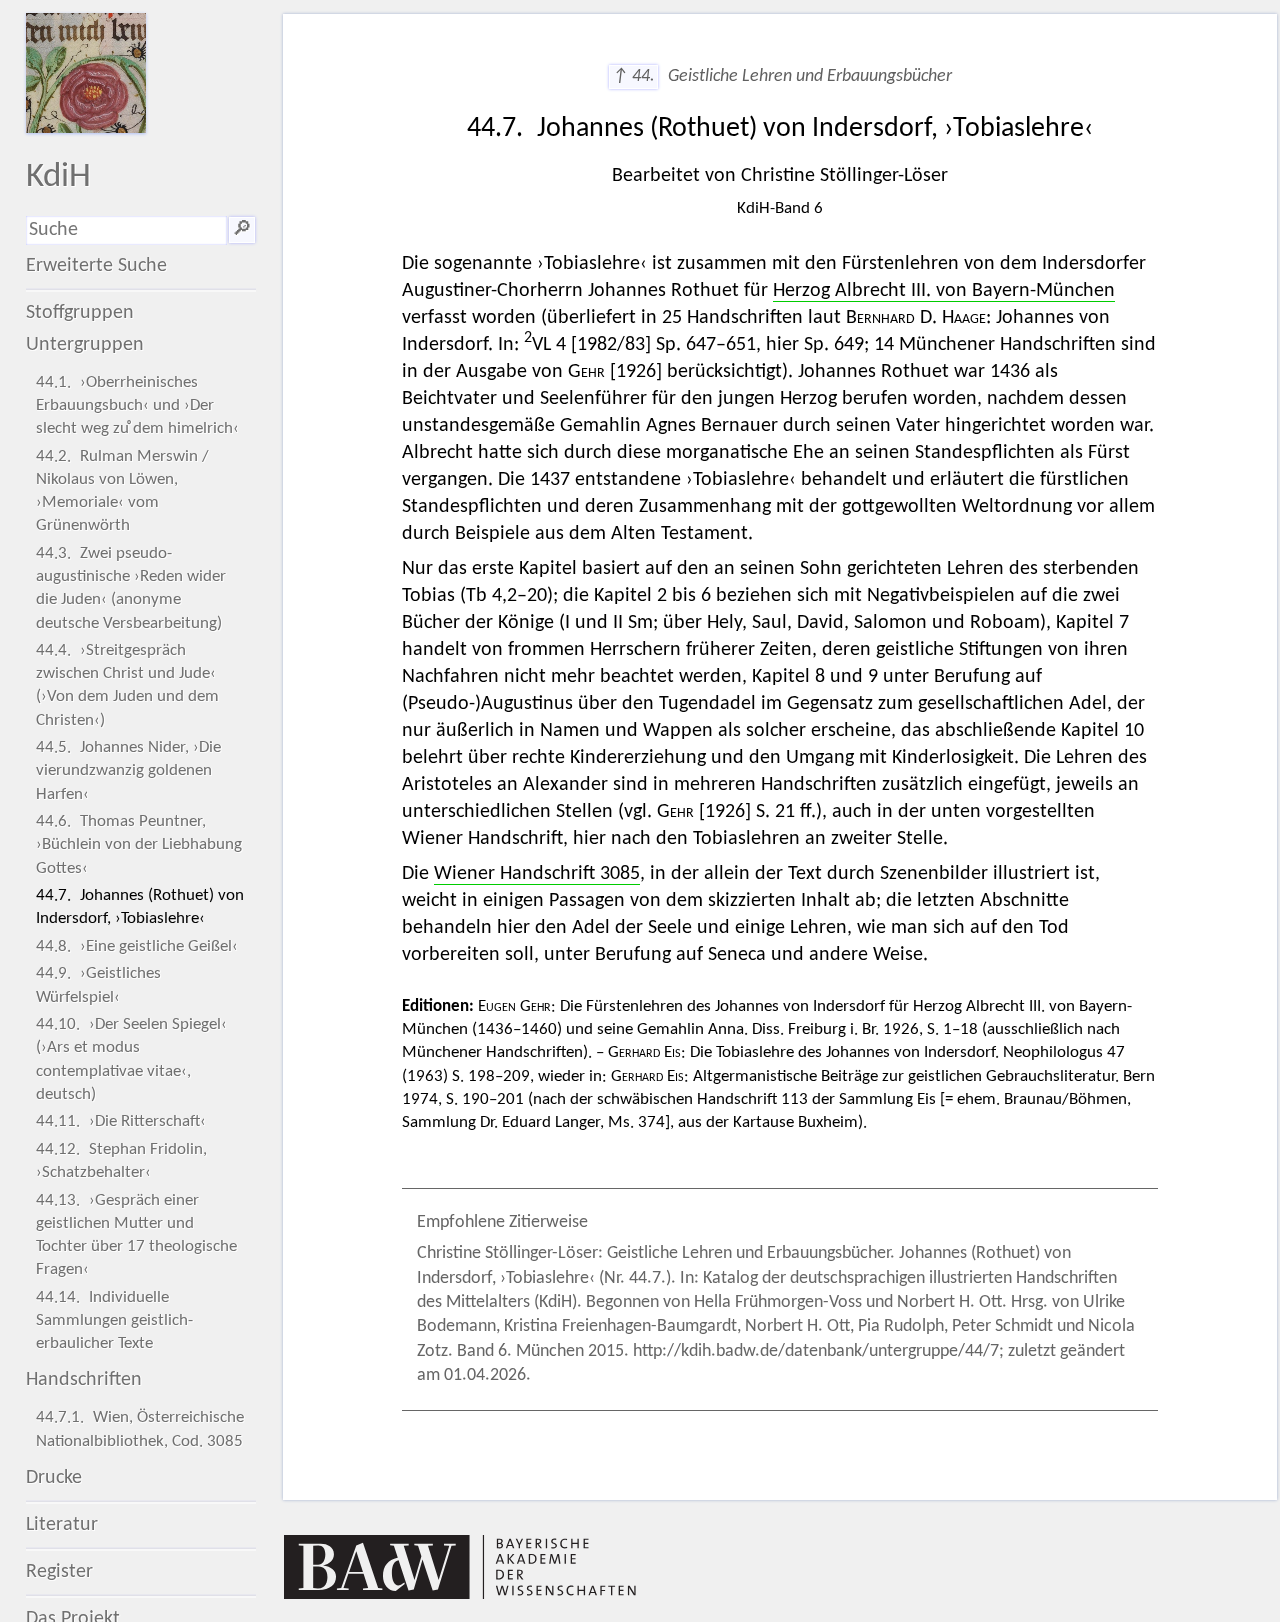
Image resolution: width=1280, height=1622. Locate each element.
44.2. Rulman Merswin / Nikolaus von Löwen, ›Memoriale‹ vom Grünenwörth (122, 491)
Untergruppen (85, 345)
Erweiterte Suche (96, 266)
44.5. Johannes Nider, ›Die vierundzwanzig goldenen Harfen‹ (128, 770)
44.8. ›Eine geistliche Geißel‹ (137, 946)
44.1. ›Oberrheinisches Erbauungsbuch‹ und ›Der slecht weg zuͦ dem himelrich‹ (137, 405)
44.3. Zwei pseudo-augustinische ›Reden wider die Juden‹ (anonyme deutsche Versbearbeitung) (131, 588)
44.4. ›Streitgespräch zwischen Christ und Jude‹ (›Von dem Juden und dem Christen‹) (127, 685)
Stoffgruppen (80, 313)
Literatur (62, 1525)
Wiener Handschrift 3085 (537, 874)
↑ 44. (633, 76)
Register (59, 1572)
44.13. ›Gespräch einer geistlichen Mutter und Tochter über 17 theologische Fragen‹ (136, 1235)
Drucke (54, 1478)
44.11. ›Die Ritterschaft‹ (121, 1121)
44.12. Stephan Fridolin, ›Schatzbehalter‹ (121, 1161)
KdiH (58, 177)
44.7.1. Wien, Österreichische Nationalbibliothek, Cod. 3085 (140, 1429)
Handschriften (84, 1380)
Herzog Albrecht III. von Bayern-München (944, 291)
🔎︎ (242, 230)
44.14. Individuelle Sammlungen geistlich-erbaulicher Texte (114, 1320)
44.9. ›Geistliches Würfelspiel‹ (98, 985)
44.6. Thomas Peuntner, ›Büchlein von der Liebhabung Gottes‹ (139, 844)
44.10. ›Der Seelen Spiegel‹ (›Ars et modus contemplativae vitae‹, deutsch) (131, 1059)
